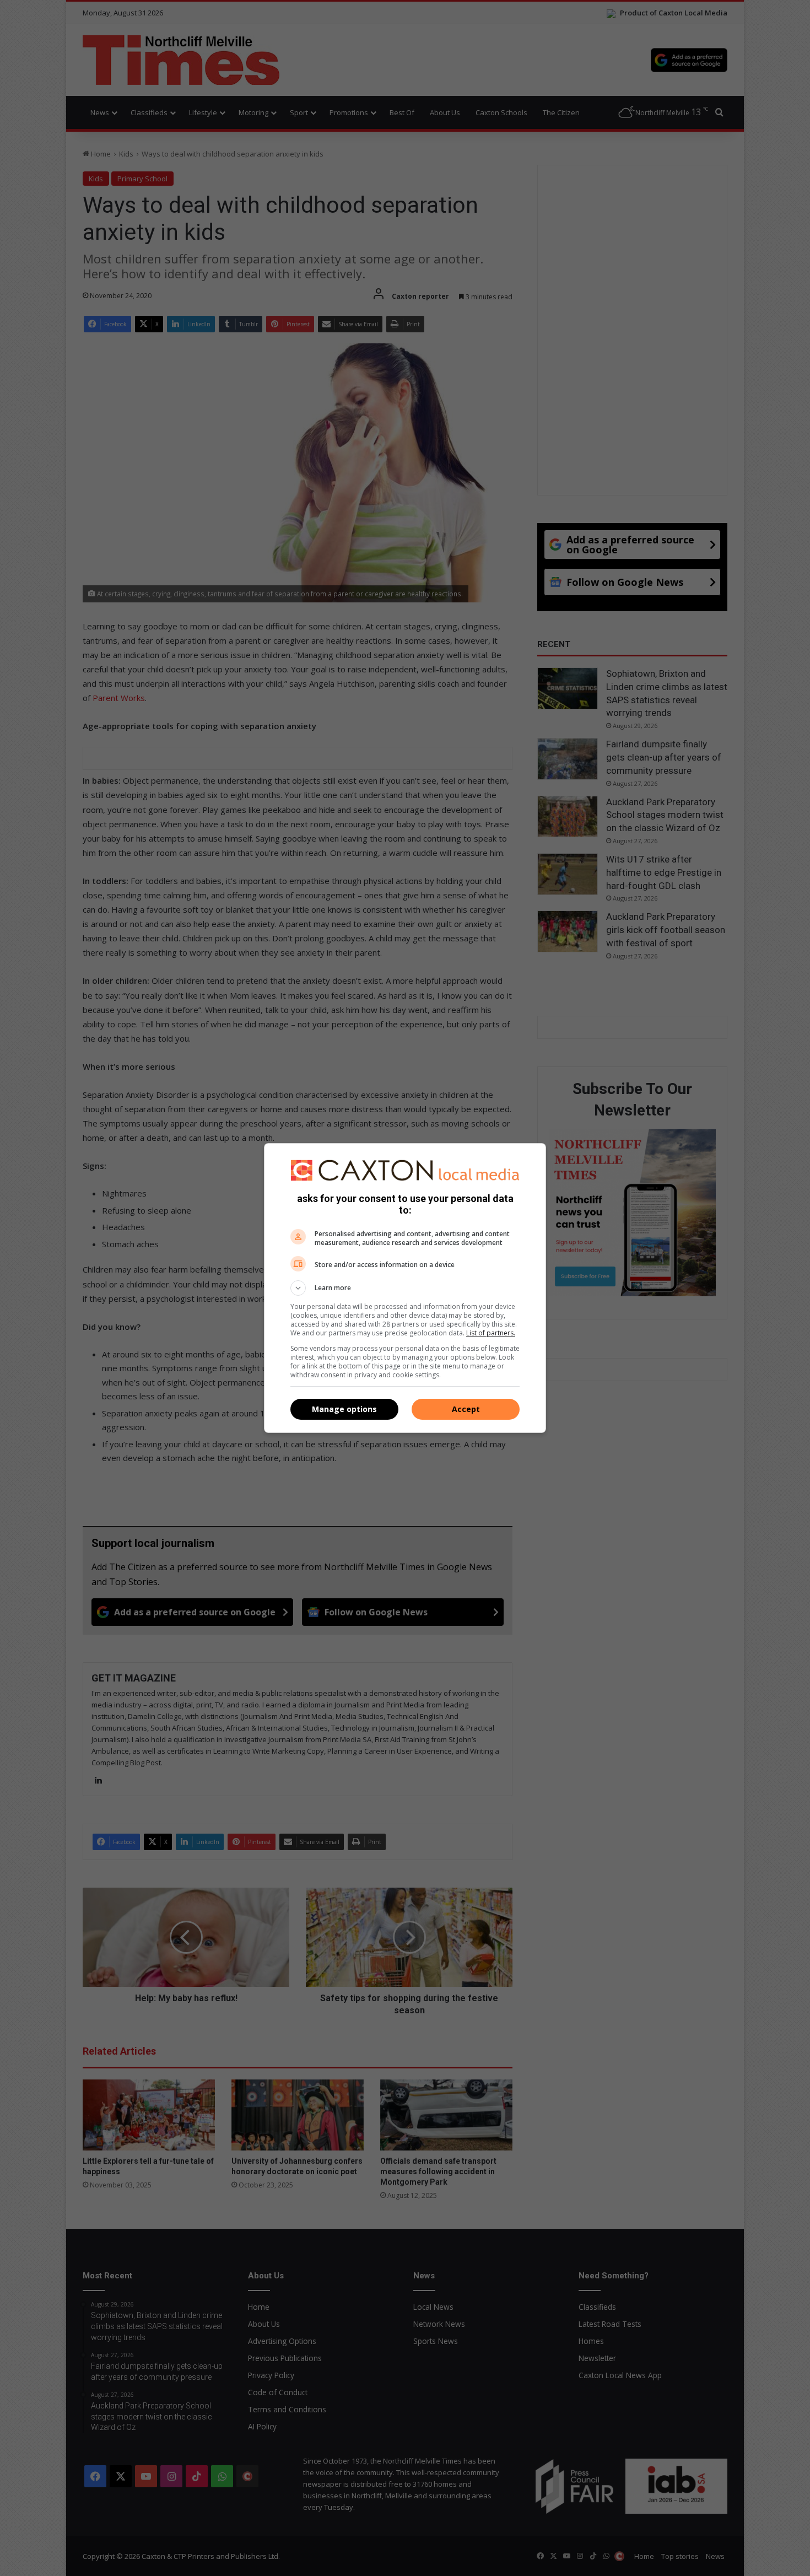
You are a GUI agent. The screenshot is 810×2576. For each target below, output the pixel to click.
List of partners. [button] (491, 1333)
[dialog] (405, 1288)
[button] (405, 1288)
